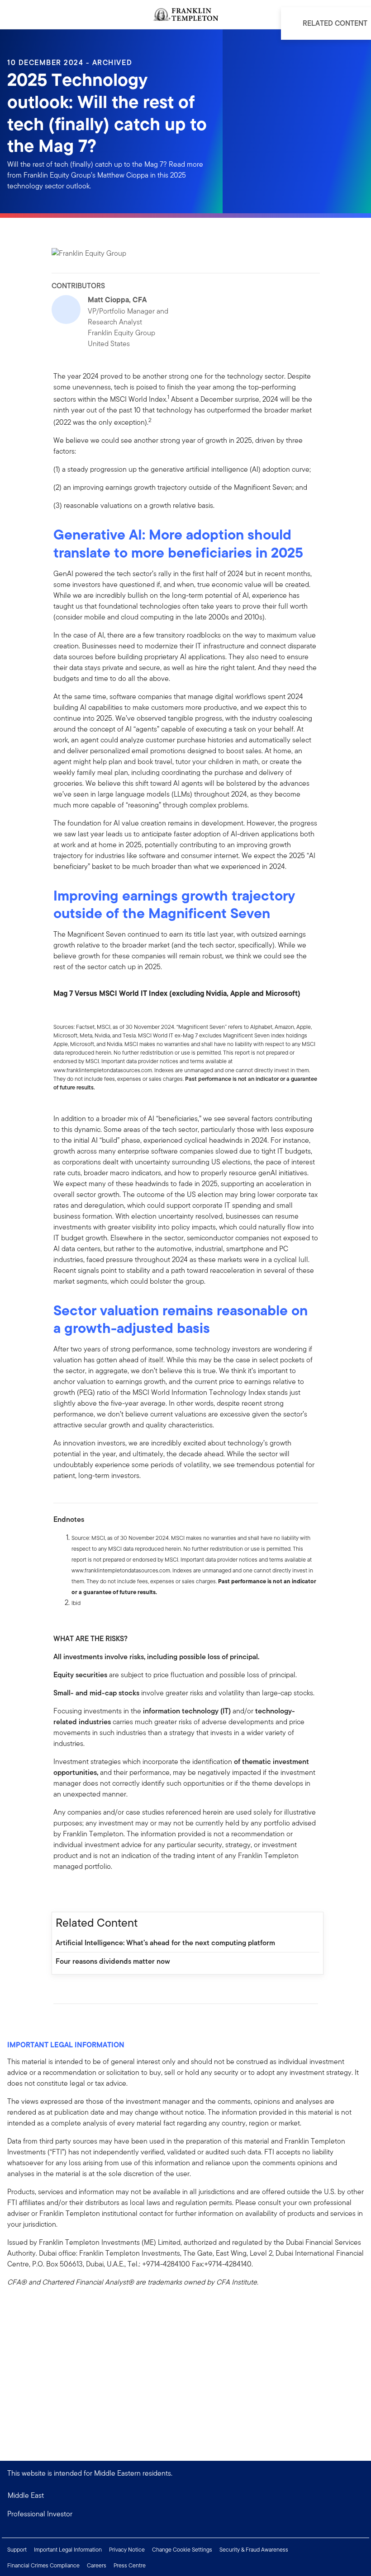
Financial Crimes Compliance (43, 2565)
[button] (185, 2514)
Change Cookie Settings (182, 2550)
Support (17, 2550)
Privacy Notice (127, 2550)
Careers (97, 2565)
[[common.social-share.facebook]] (61, 1891)
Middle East (26, 2495)
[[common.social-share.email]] (104, 1891)
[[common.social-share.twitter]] (90, 1891)
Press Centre (130, 2565)
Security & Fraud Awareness (254, 2550)
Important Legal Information (68, 2550)
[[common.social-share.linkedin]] (75, 1891)
